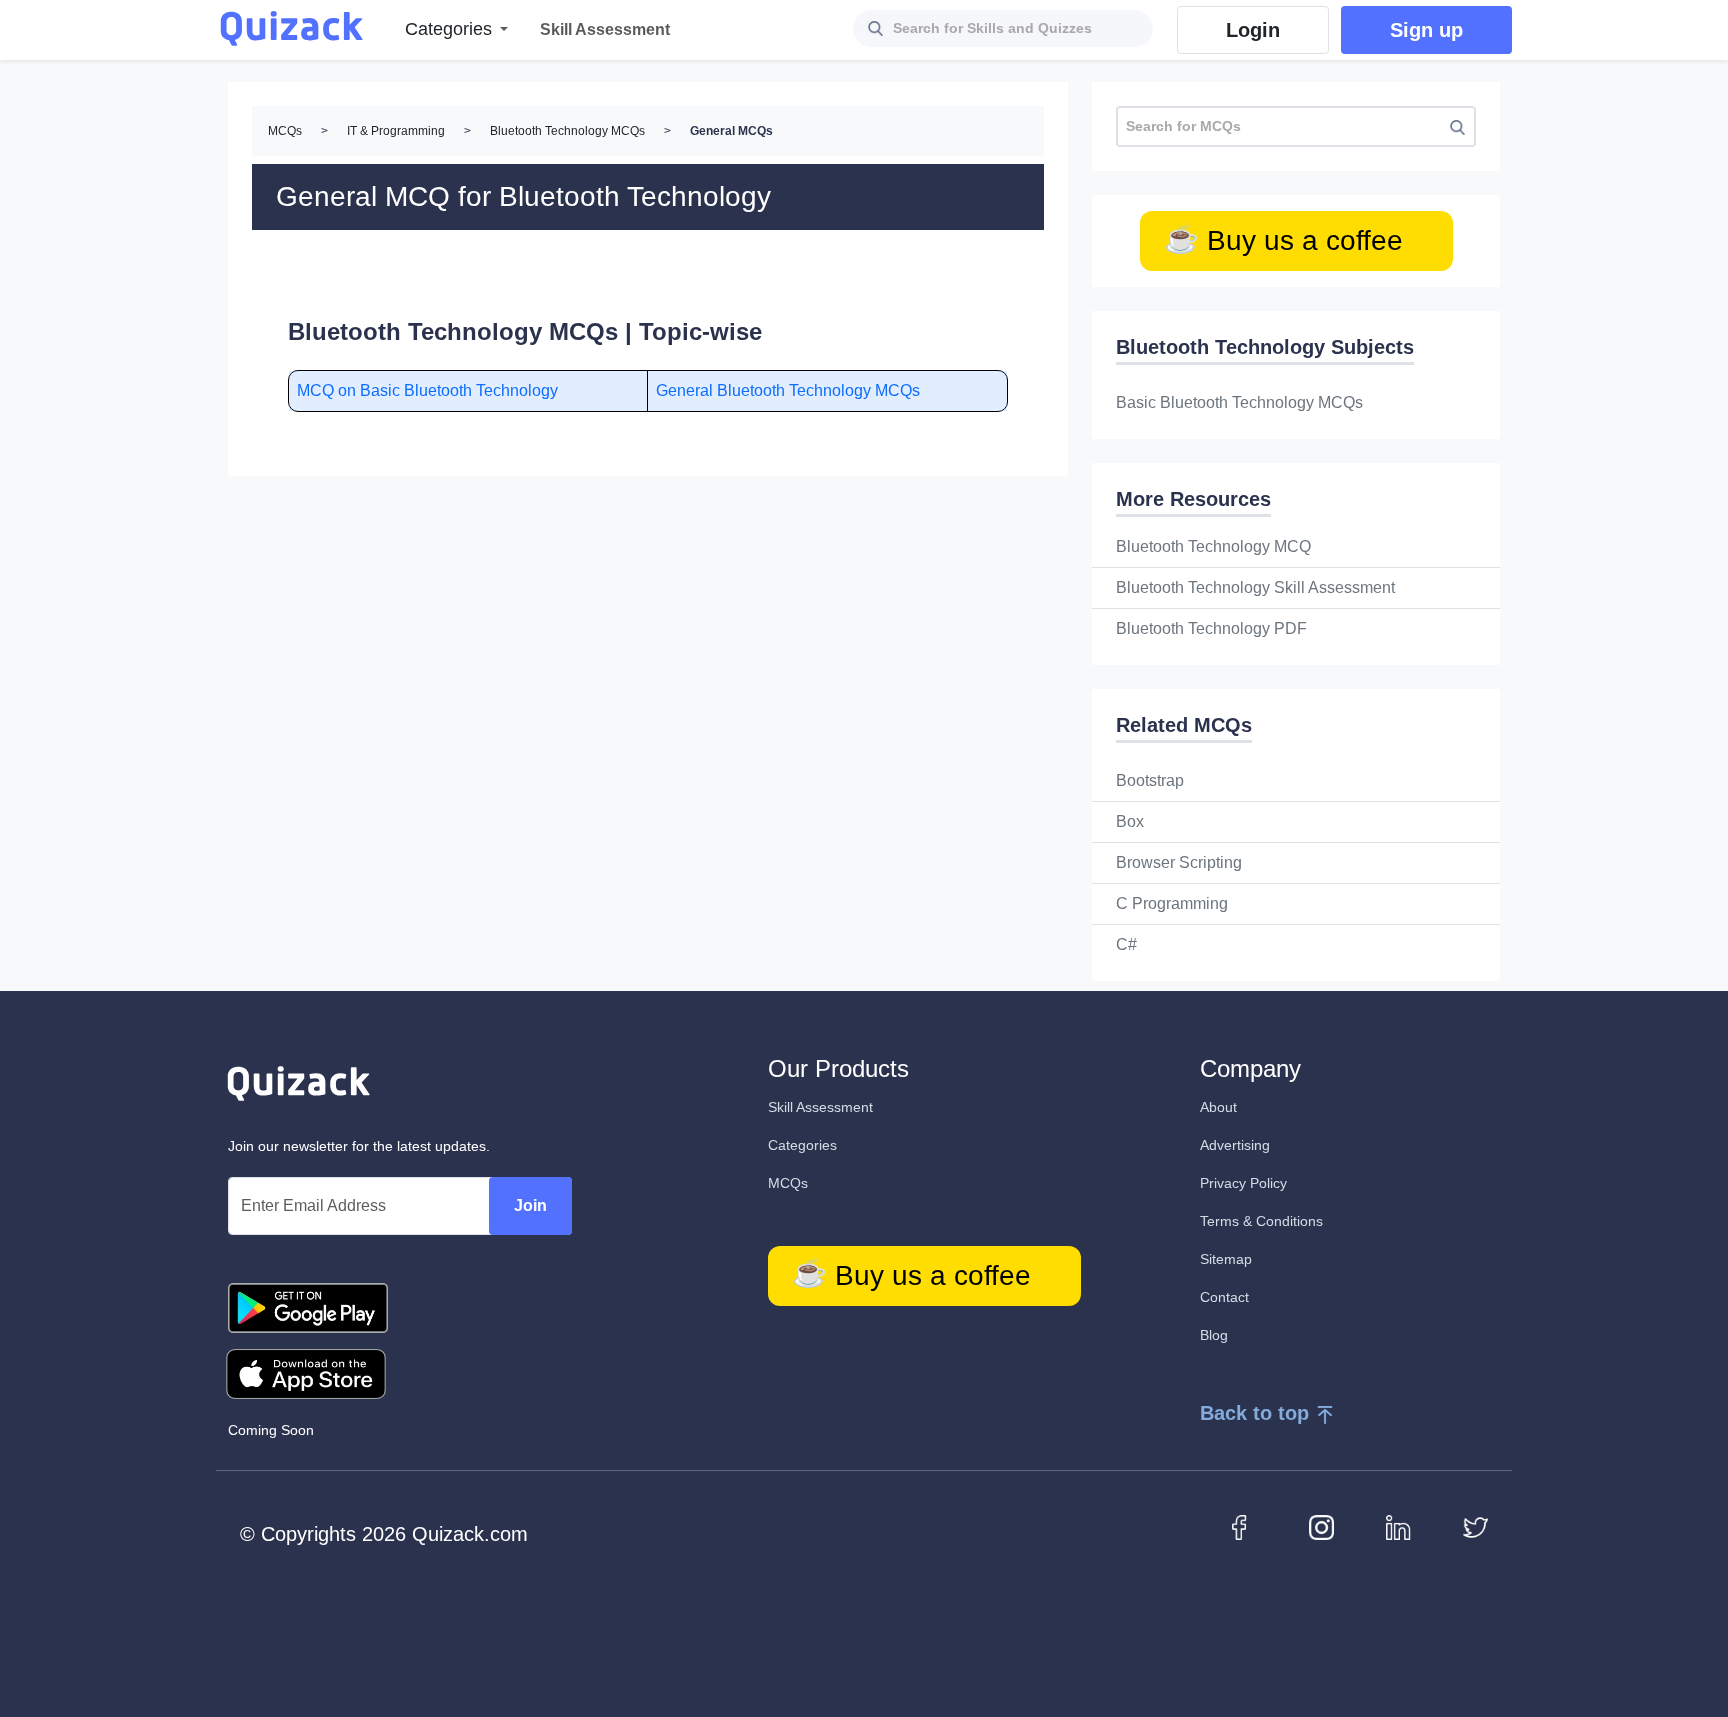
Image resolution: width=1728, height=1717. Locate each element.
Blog (1214, 1335)
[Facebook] (1244, 1526)
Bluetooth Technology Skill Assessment (1255, 587)
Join (530, 1205)
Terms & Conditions (1261, 1221)
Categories (802, 1145)
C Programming (1172, 903)
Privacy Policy (1243, 1183)
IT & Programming (396, 131)
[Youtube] (1321, 1526)
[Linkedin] (1398, 1526)
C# (1126, 944)
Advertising (1235, 1145)
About (1218, 1107)
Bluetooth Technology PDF (1211, 628)
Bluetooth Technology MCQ (1213, 546)
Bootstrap (1150, 780)
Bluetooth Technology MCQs (567, 131)
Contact (1224, 1297)
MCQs (285, 131)
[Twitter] (1475, 1526)
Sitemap (1226, 1259)
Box (1130, 821)
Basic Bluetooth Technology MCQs (1239, 402)
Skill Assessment (820, 1107)
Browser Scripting (1179, 862)
